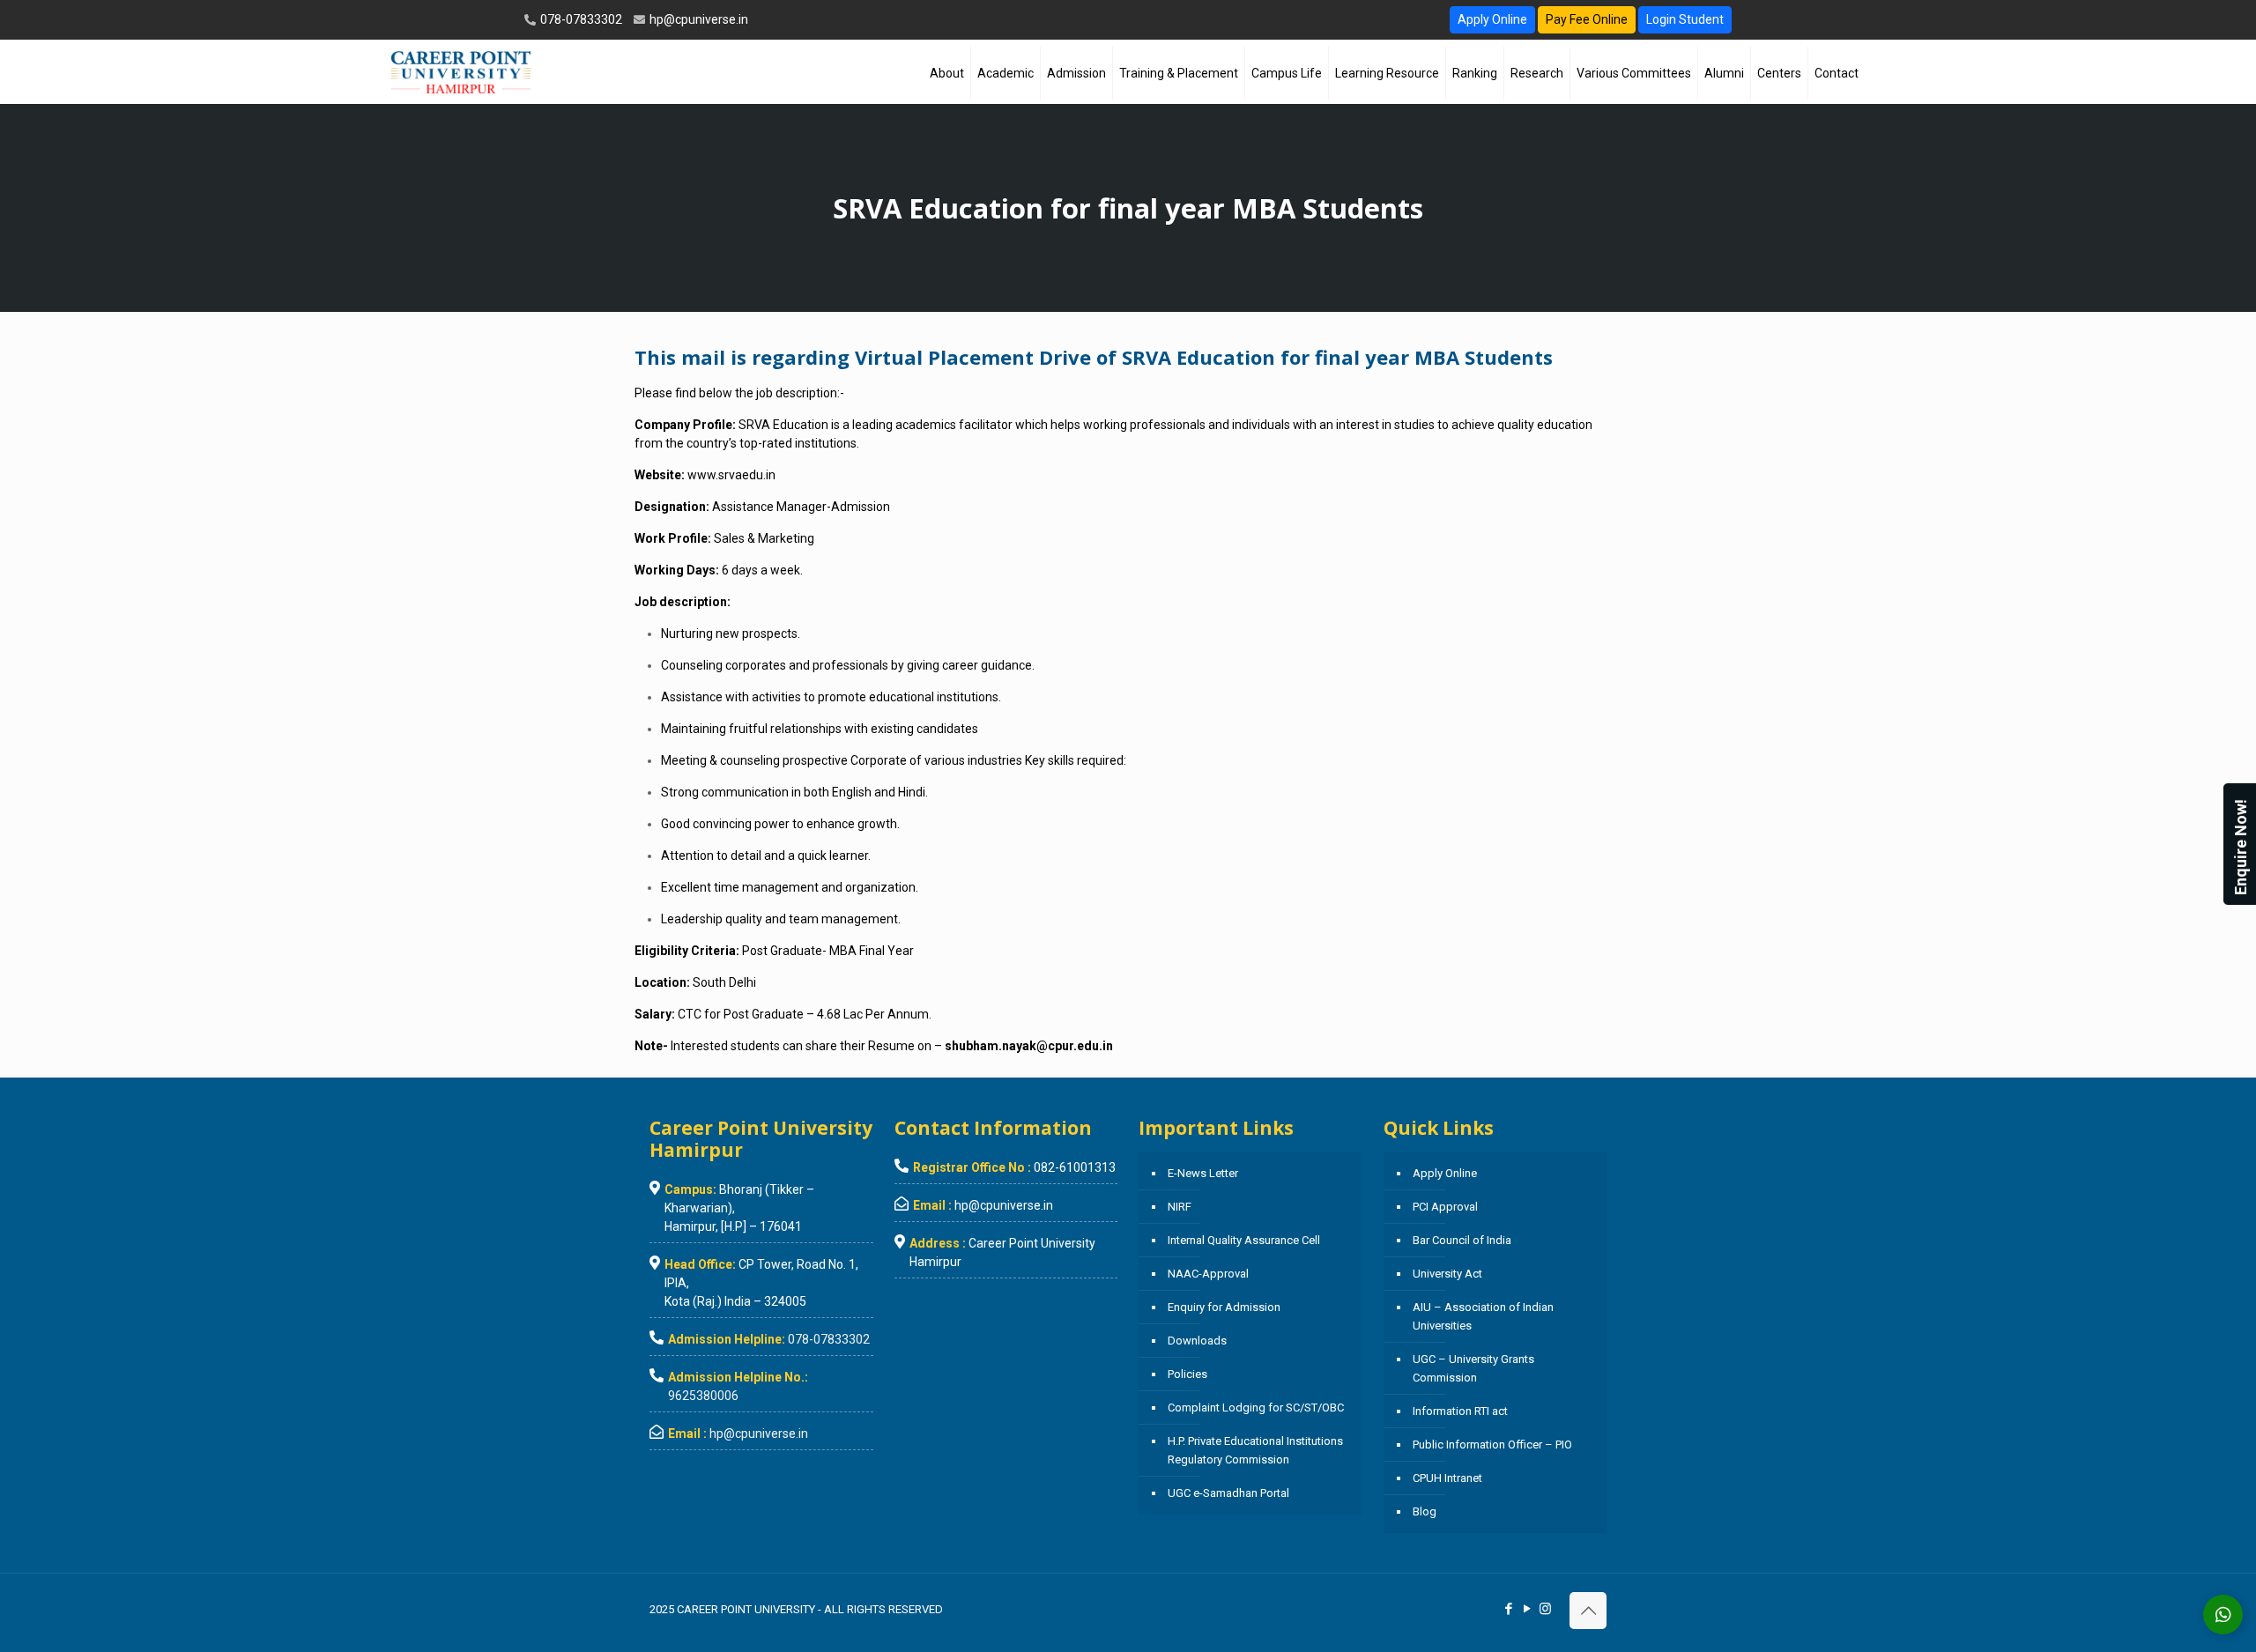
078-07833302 (580, 19)
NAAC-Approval (1208, 1274)
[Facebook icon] (1508, 1609)
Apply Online (1492, 19)
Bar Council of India (1462, 1240)
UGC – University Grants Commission (1473, 1368)
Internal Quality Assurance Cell (1244, 1240)
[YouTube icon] (1527, 1609)
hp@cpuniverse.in (698, 19)
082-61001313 (1075, 1167)
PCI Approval (1445, 1207)
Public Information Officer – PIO (1492, 1445)
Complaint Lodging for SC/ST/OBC (1256, 1408)
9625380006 (703, 1396)
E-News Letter (1203, 1173)
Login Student (1685, 19)
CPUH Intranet (1447, 1478)
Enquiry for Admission (1224, 1307)
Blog (1425, 1511)
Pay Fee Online (1587, 19)
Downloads (1197, 1341)
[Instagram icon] (1545, 1609)
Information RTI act (1460, 1411)
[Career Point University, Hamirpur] (460, 71)
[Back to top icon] (1588, 1611)
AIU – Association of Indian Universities (1483, 1316)
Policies (1187, 1374)
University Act (1447, 1274)
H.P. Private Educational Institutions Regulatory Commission (1255, 1450)
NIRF (1180, 1207)
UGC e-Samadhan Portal (1228, 1493)
